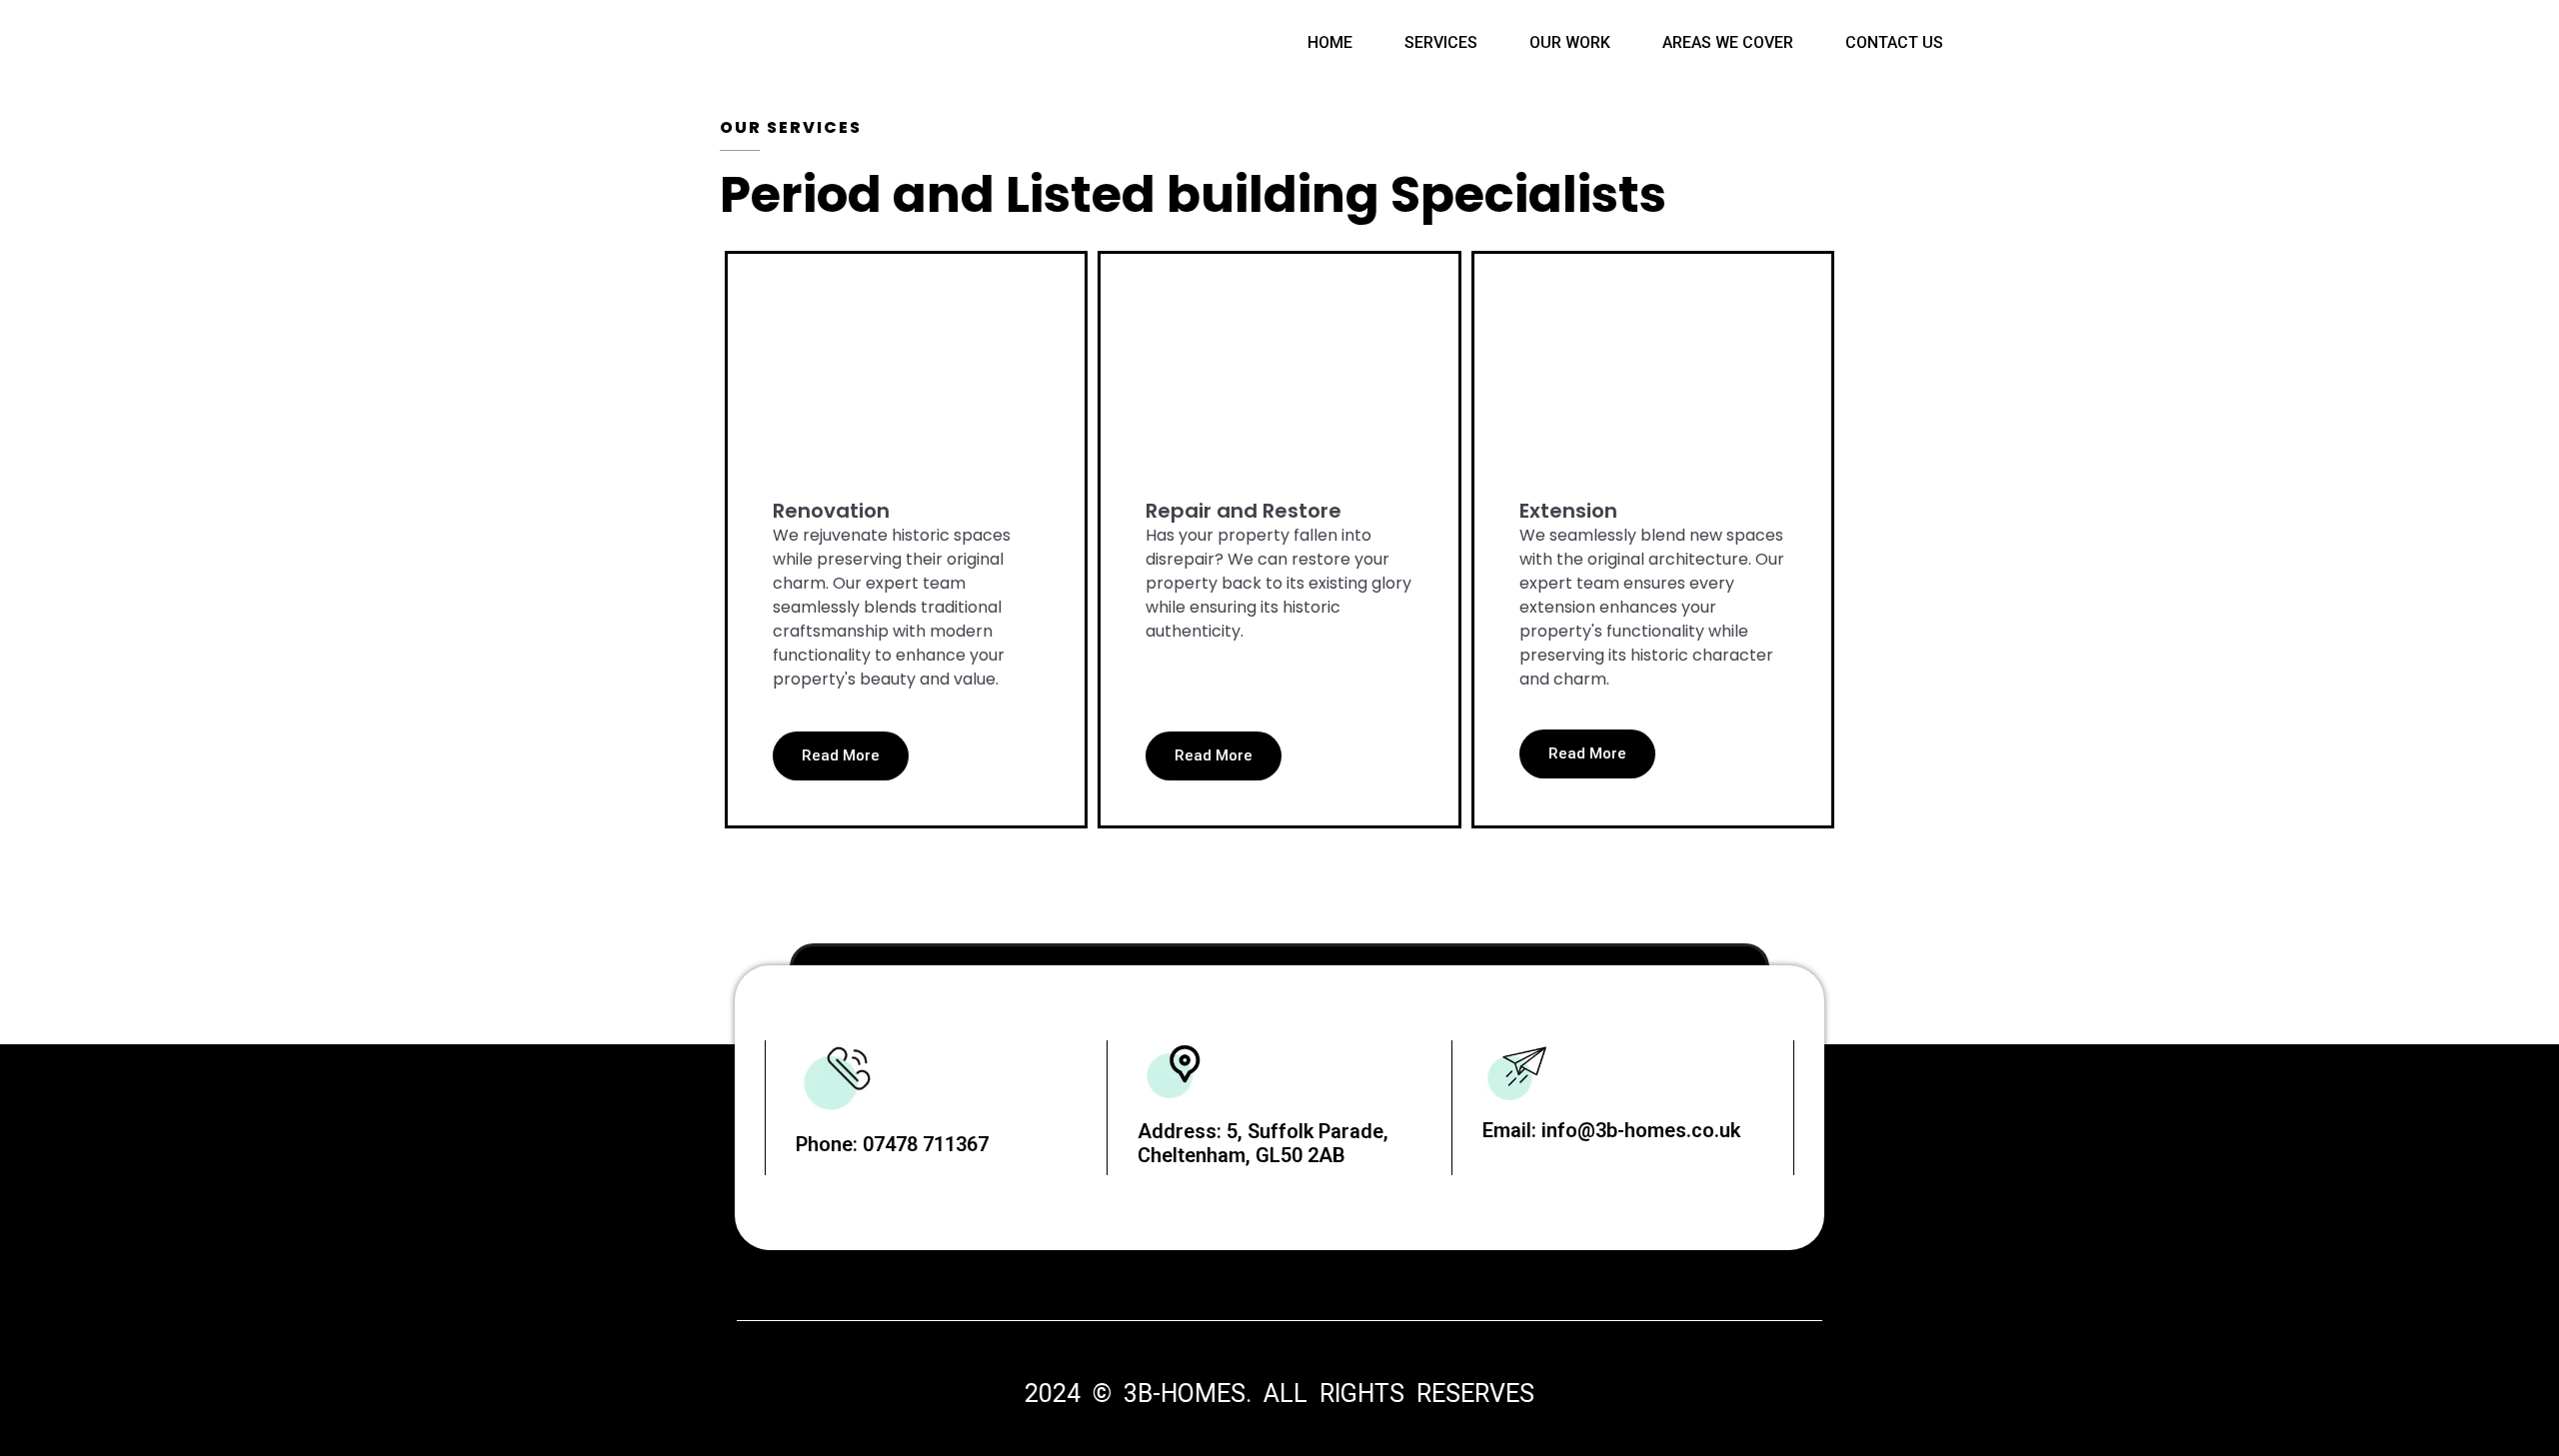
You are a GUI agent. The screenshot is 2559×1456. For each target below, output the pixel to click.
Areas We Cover (1728, 42)
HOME (1330, 42)
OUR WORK (1570, 42)
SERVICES (1441, 42)
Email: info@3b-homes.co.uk (1611, 1130)
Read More (841, 755)
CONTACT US (1894, 42)
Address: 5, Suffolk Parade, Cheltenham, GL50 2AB (1263, 1143)
